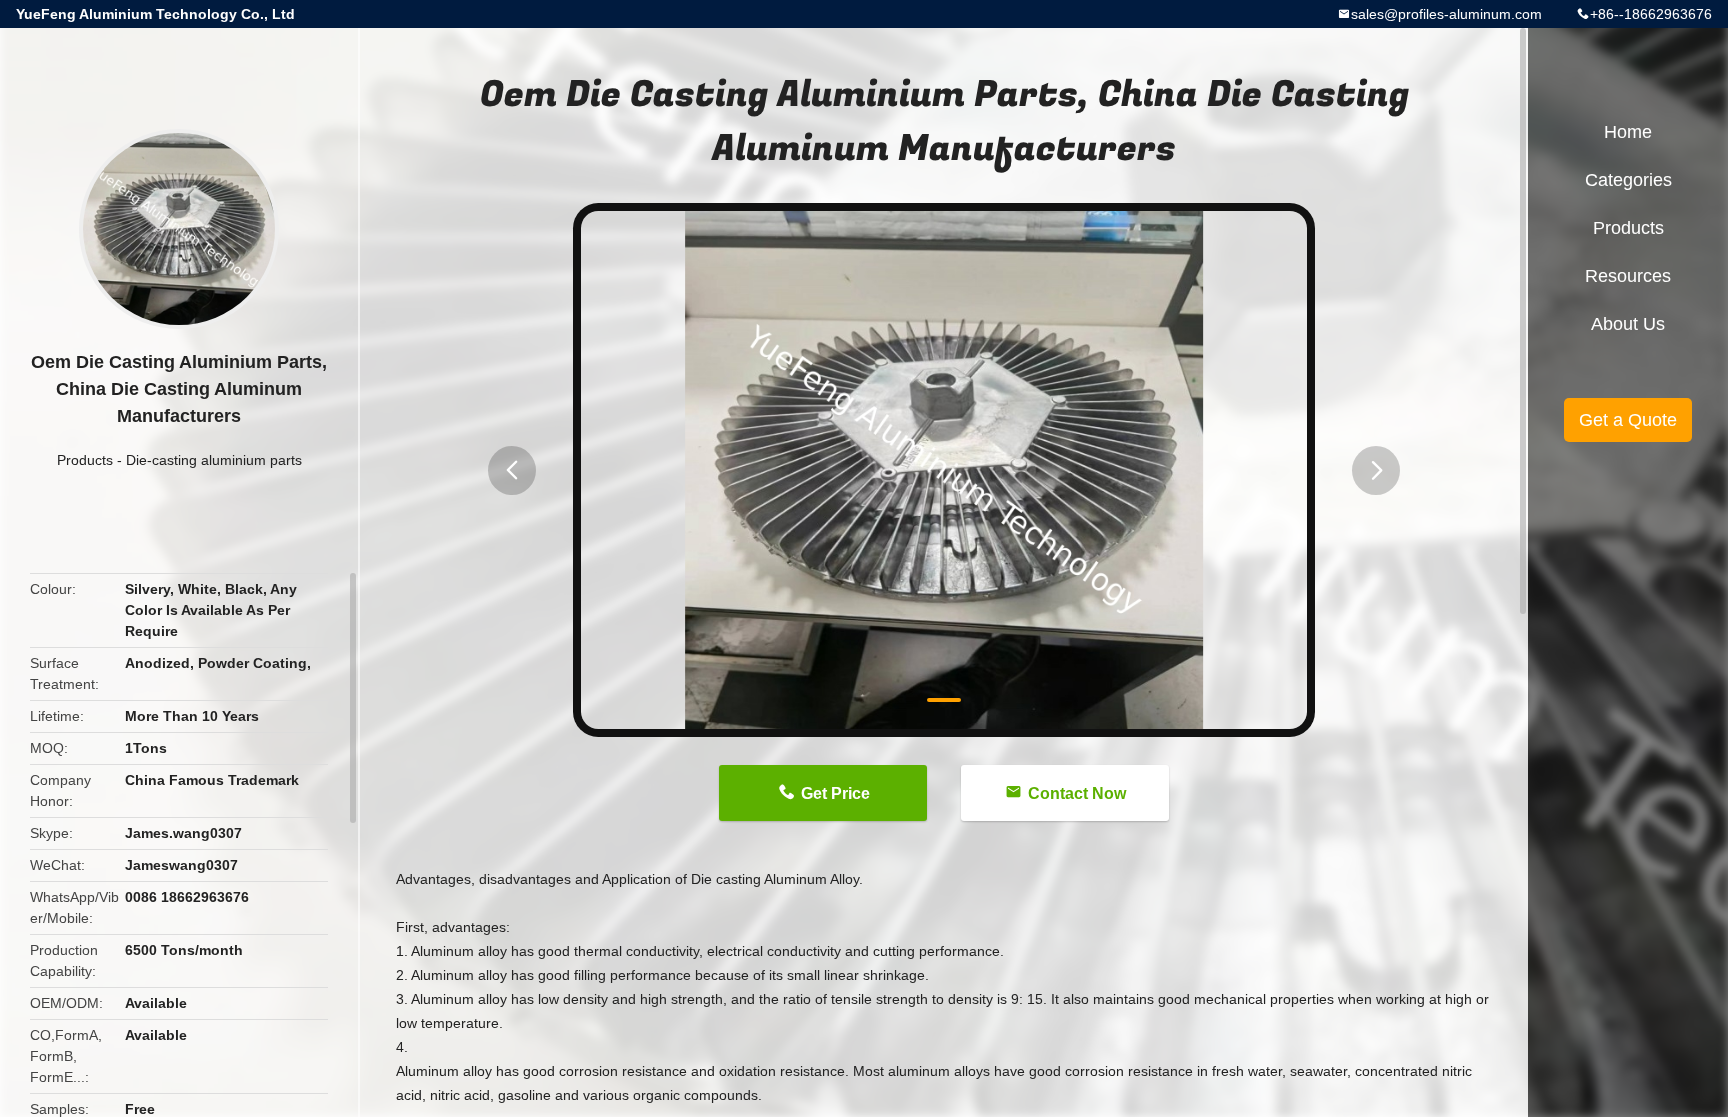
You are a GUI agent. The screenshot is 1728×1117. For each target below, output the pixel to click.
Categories (1628, 180)
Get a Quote (1628, 420)
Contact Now (1077, 793)
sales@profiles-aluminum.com (1446, 14)
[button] (512, 470)
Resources (1628, 276)
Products (85, 460)
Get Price (835, 793)
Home (1628, 132)
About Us (1628, 324)
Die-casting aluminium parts (214, 460)
